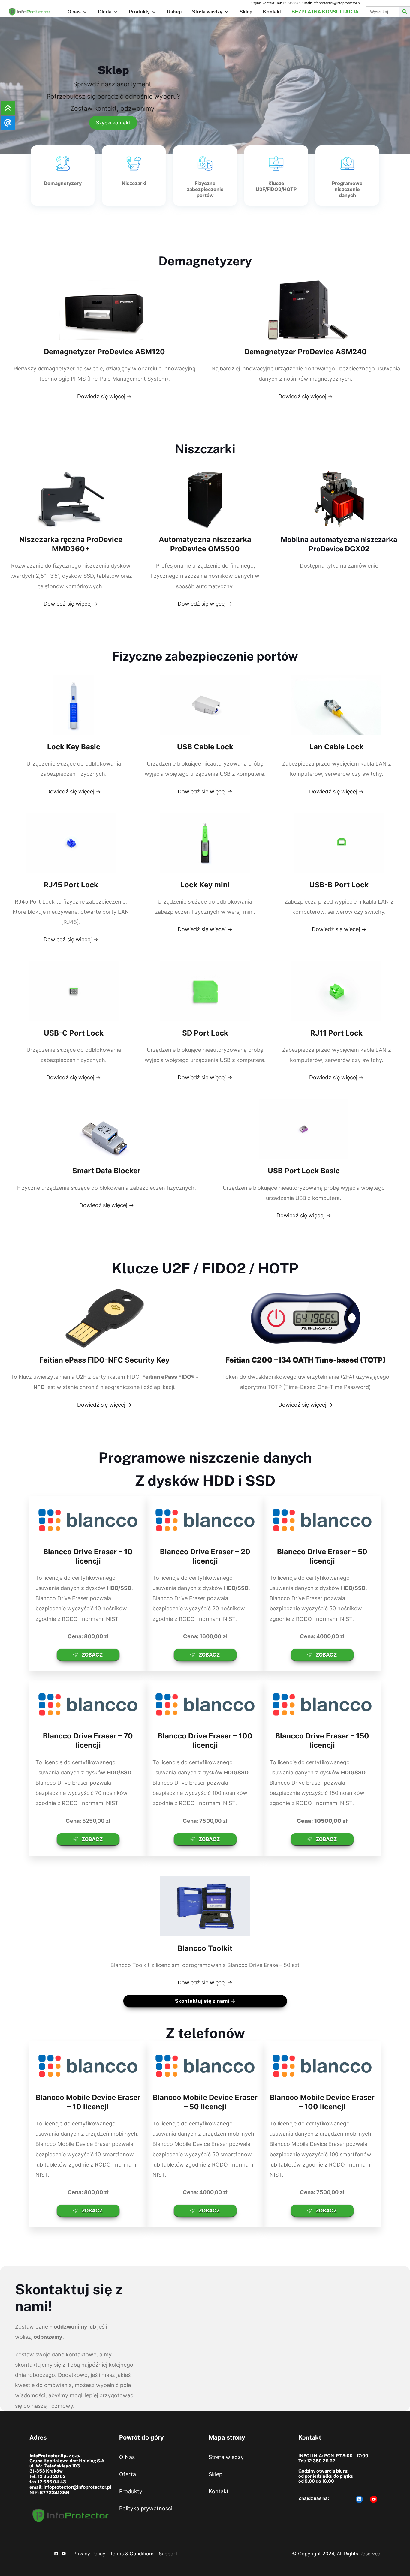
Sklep (246, 12)
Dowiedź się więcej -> (104, 396)
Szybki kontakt (113, 123)
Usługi (174, 12)
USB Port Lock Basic (304, 1171)
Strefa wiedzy (207, 12)
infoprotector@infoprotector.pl (337, 3)
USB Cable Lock (205, 747)
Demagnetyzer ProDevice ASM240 (306, 352)
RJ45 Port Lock (71, 885)
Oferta (105, 12)
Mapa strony (227, 2437)
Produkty (139, 12)
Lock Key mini (205, 885)
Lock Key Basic (74, 747)
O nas (74, 12)
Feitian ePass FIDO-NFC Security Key (104, 1360)
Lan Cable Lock (336, 747)
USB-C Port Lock (74, 1033)
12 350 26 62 (51, 2476)
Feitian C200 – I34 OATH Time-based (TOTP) (306, 1360)
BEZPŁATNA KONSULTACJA (325, 12)
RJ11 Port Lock (336, 1033)
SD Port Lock (205, 1033)
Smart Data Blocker (106, 1171)
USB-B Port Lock (339, 885)
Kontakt (272, 12)
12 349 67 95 (293, 3)
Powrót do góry (142, 2437)
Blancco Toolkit (205, 1948)
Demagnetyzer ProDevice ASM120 (104, 352)
